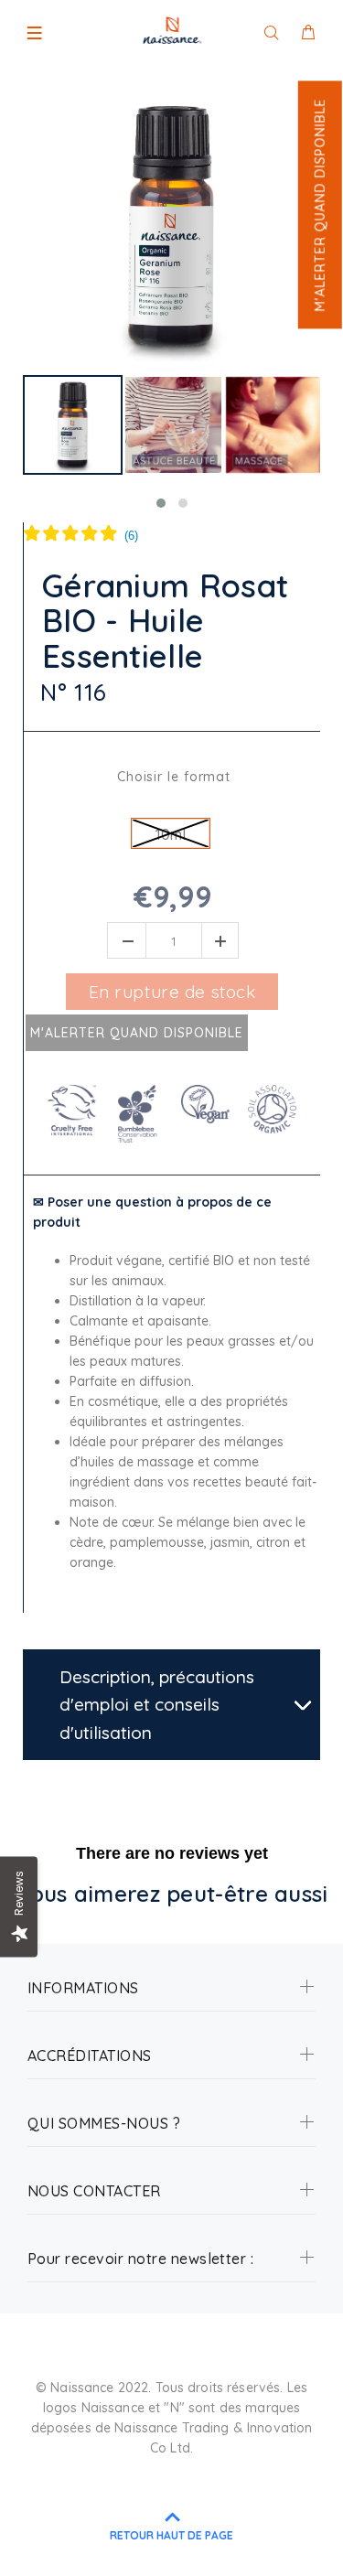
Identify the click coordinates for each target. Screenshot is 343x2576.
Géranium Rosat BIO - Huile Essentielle (165, 621)
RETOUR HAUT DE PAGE (171, 2535)
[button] (319, 204)
